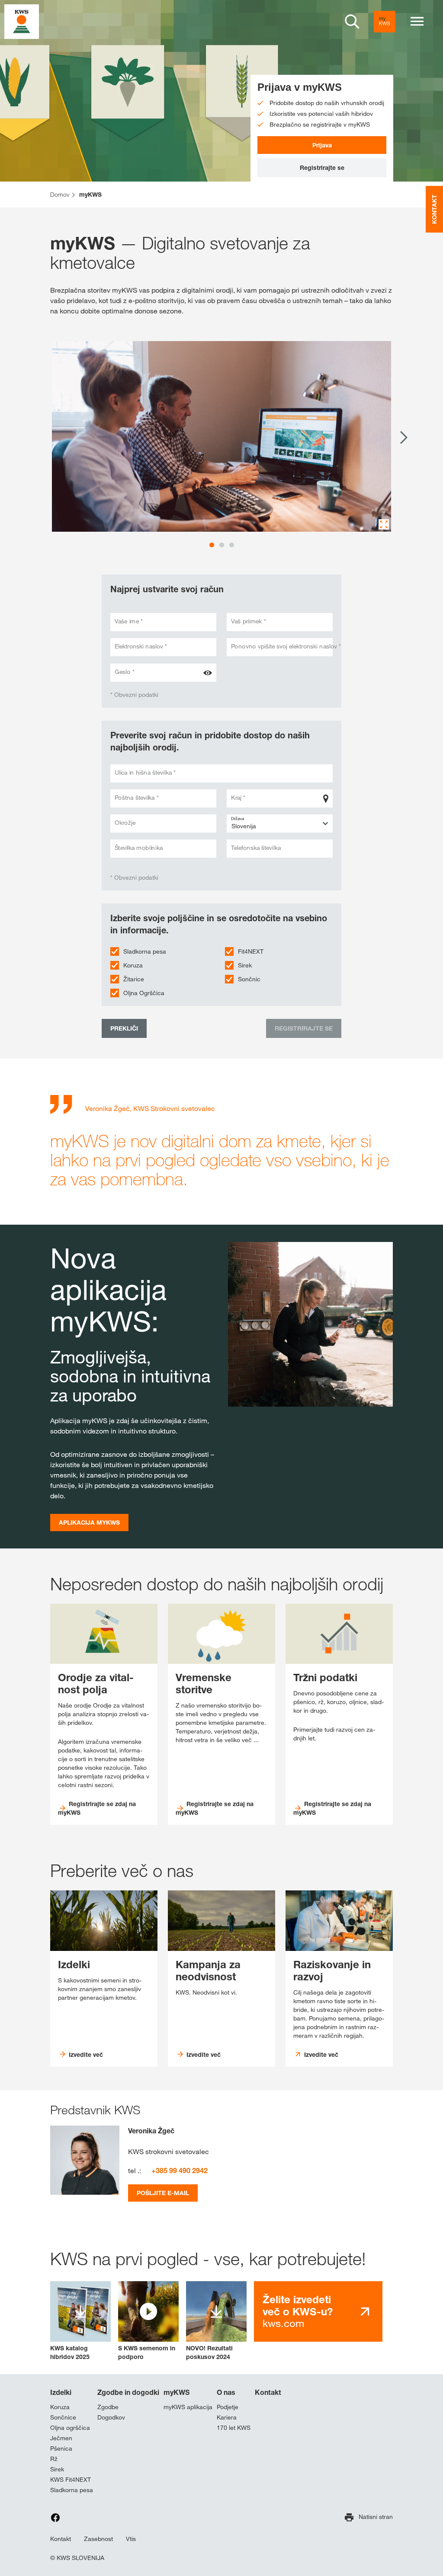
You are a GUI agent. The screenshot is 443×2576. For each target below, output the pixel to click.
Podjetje (228, 2407)
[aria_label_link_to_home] (22, 21)
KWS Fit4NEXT (71, 2480)
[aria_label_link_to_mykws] (385, 22)
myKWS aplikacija (188, 2407)
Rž (54, 2459)
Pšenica (61, 2448)
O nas (226, 2392)
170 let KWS (234, 2428)
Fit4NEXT (251, 951)
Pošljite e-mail (163, 2193)
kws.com (298, 2311)
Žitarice (134, 979)
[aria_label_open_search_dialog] (352, 22)
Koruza (133, 965)
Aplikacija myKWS (89, 1522)
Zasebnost (98, 2539)
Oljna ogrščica (70, 2428)
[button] (148, 2321)
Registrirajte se (322, 168)
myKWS (177, 2392)
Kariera (227, 2417)
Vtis (131, 2539)
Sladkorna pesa (145, 951)
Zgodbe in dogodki (128, 2392)
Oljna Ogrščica (144, 993)
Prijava (322, 145)
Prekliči (124, 1028)
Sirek (245, 965)
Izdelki (61, 2392)
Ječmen (61, 2438)
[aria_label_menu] (417, 22)
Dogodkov (111, 2417)
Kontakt (268, 2392)
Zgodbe (108, 2407)
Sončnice (63, 2417)
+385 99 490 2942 (180, 2171)
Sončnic (249, 979)
